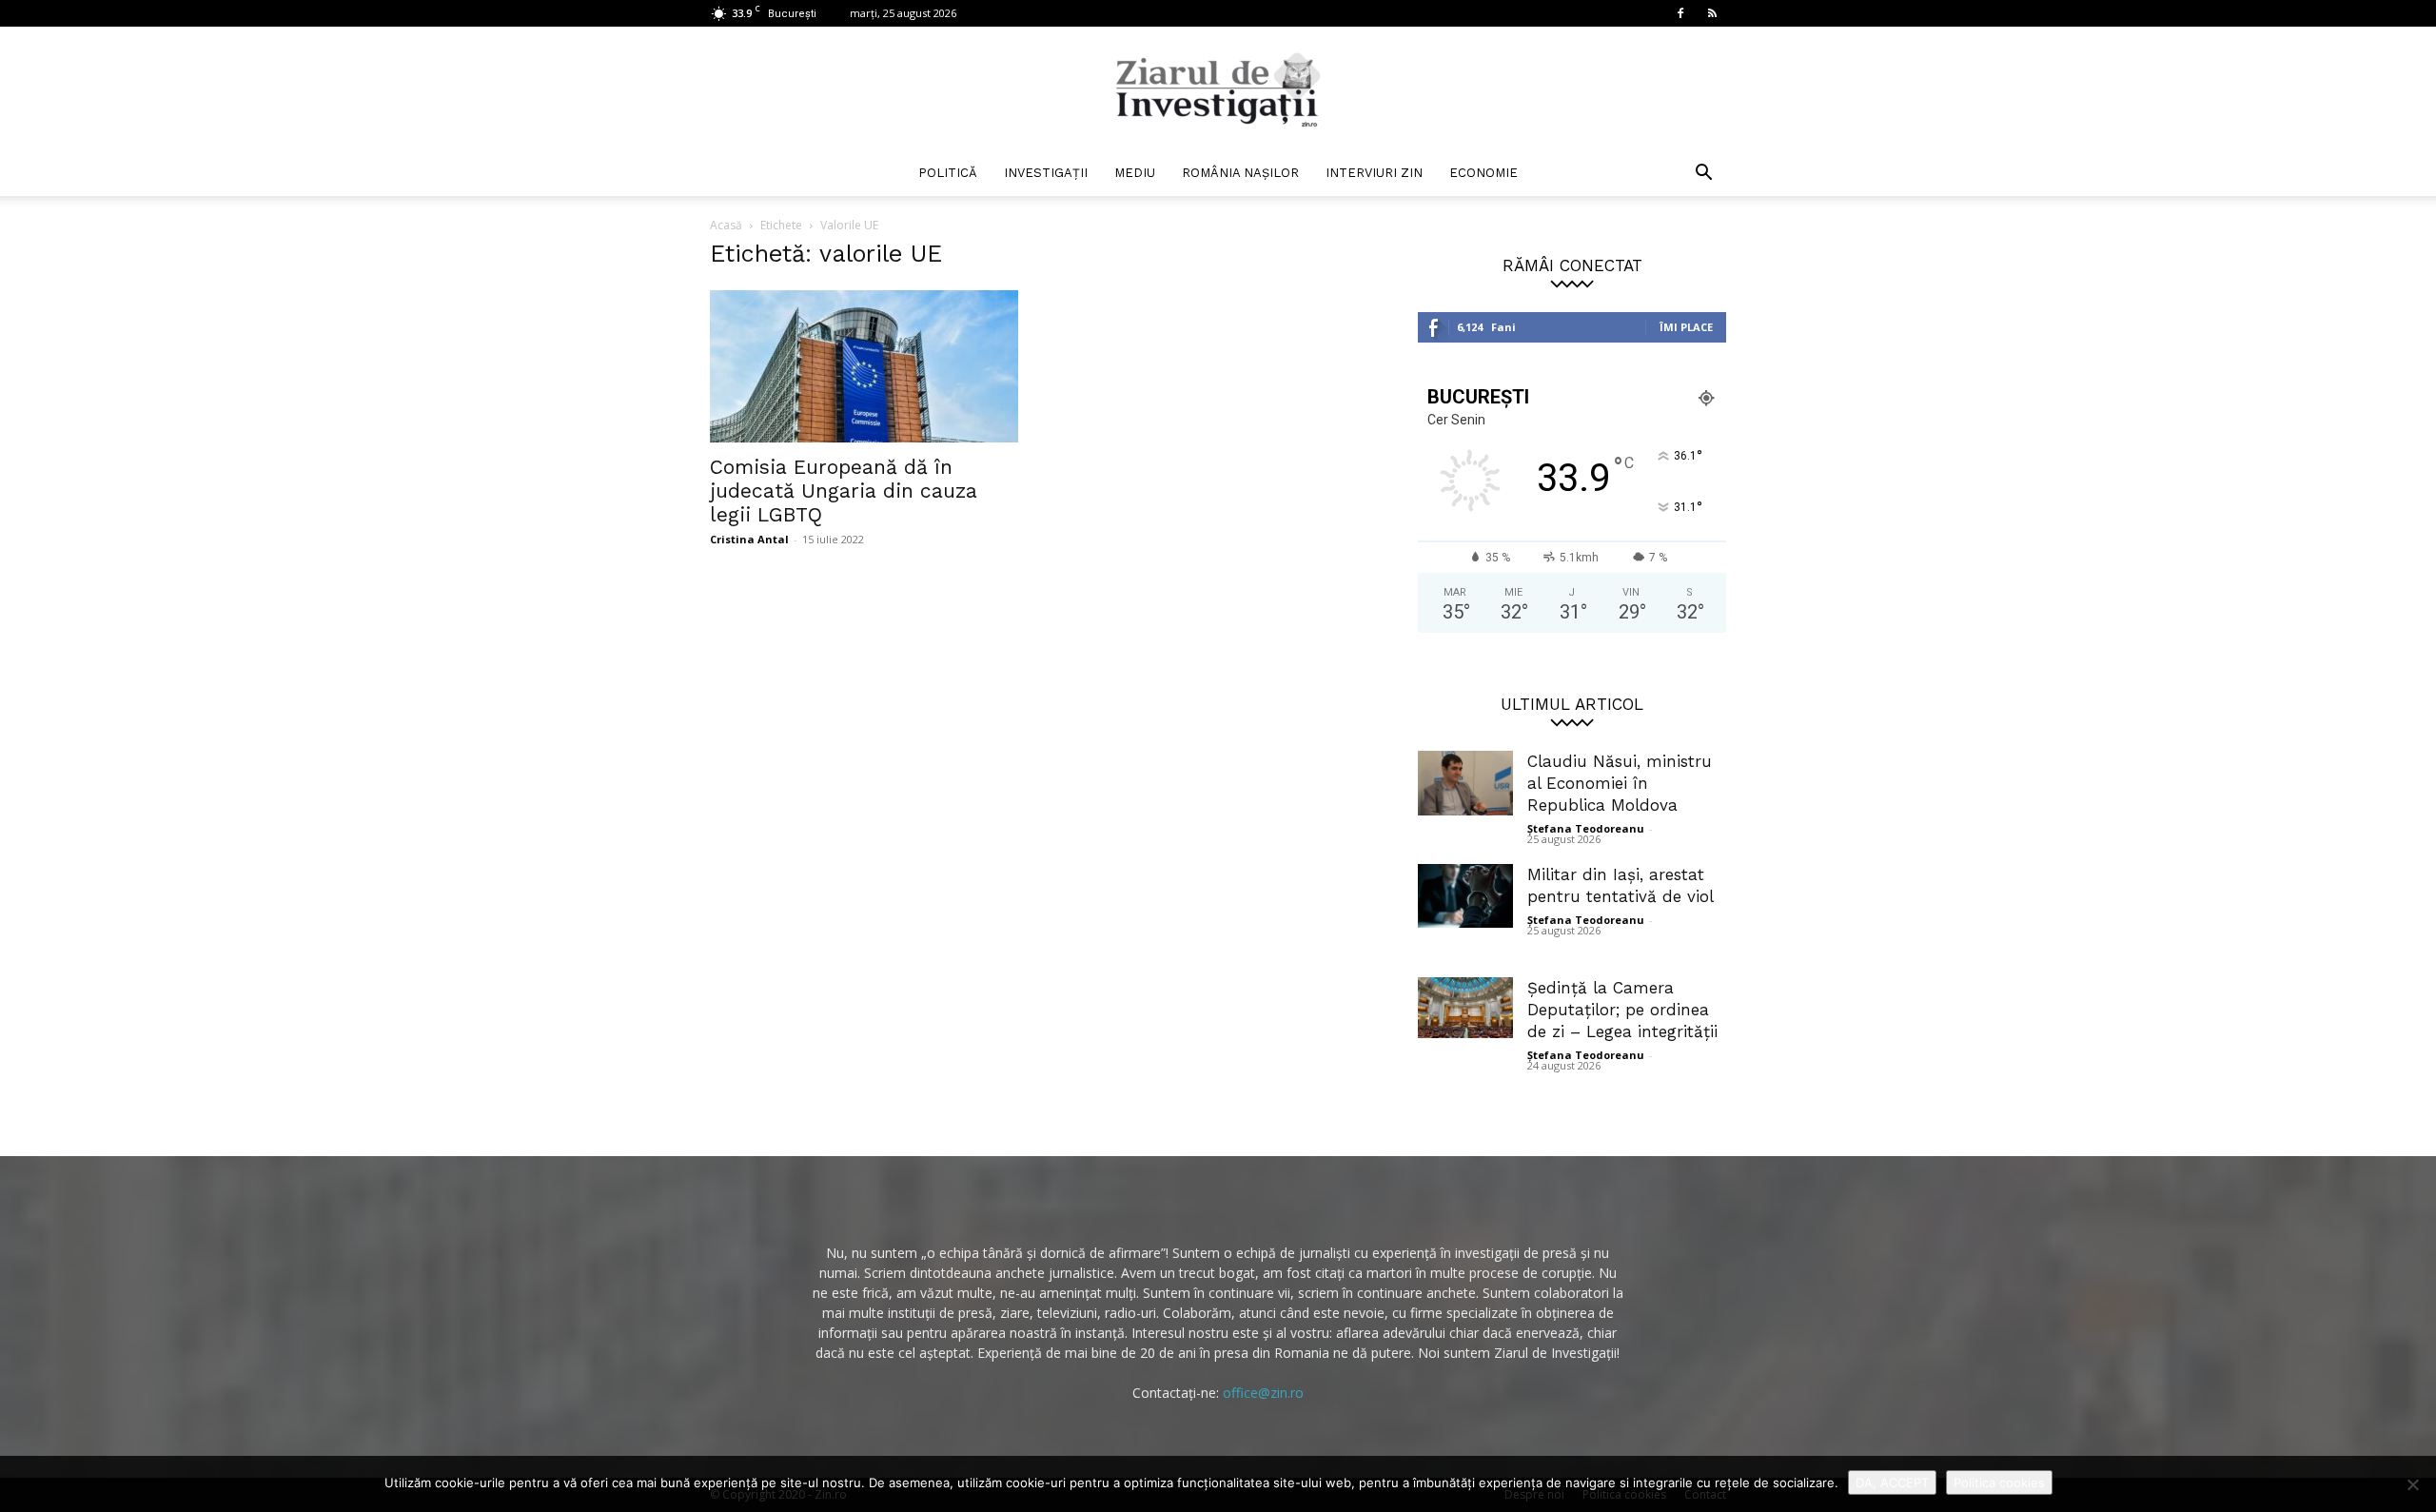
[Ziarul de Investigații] (1218, 89)
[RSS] (1712, 13)
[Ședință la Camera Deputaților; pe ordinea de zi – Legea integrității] (1465, 1008)
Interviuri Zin (1374, 173)
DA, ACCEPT (1892, 1483)
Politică (948, 173)
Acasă (726, 225)
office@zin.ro (1263, 1393)
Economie (1483, 173)
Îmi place (1686, 327)
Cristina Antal (749, 539)
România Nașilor (1240, 173)
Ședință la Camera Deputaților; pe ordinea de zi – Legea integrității (1622, 1010)
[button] (1703, 175)
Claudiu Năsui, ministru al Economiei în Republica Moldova (1620, 783)
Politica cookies (1999, 1483)
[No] (2412, 1484)
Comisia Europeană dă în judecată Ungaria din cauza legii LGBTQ (844, 491)
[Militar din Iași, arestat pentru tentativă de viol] (1465, 896)
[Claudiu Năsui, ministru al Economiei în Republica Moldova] (1465, 783)
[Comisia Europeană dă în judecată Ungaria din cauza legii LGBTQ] (864, 366)
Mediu (1135, 173)
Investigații (1046, 173)
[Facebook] (1680, 13)
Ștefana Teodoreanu (1586, 828)
